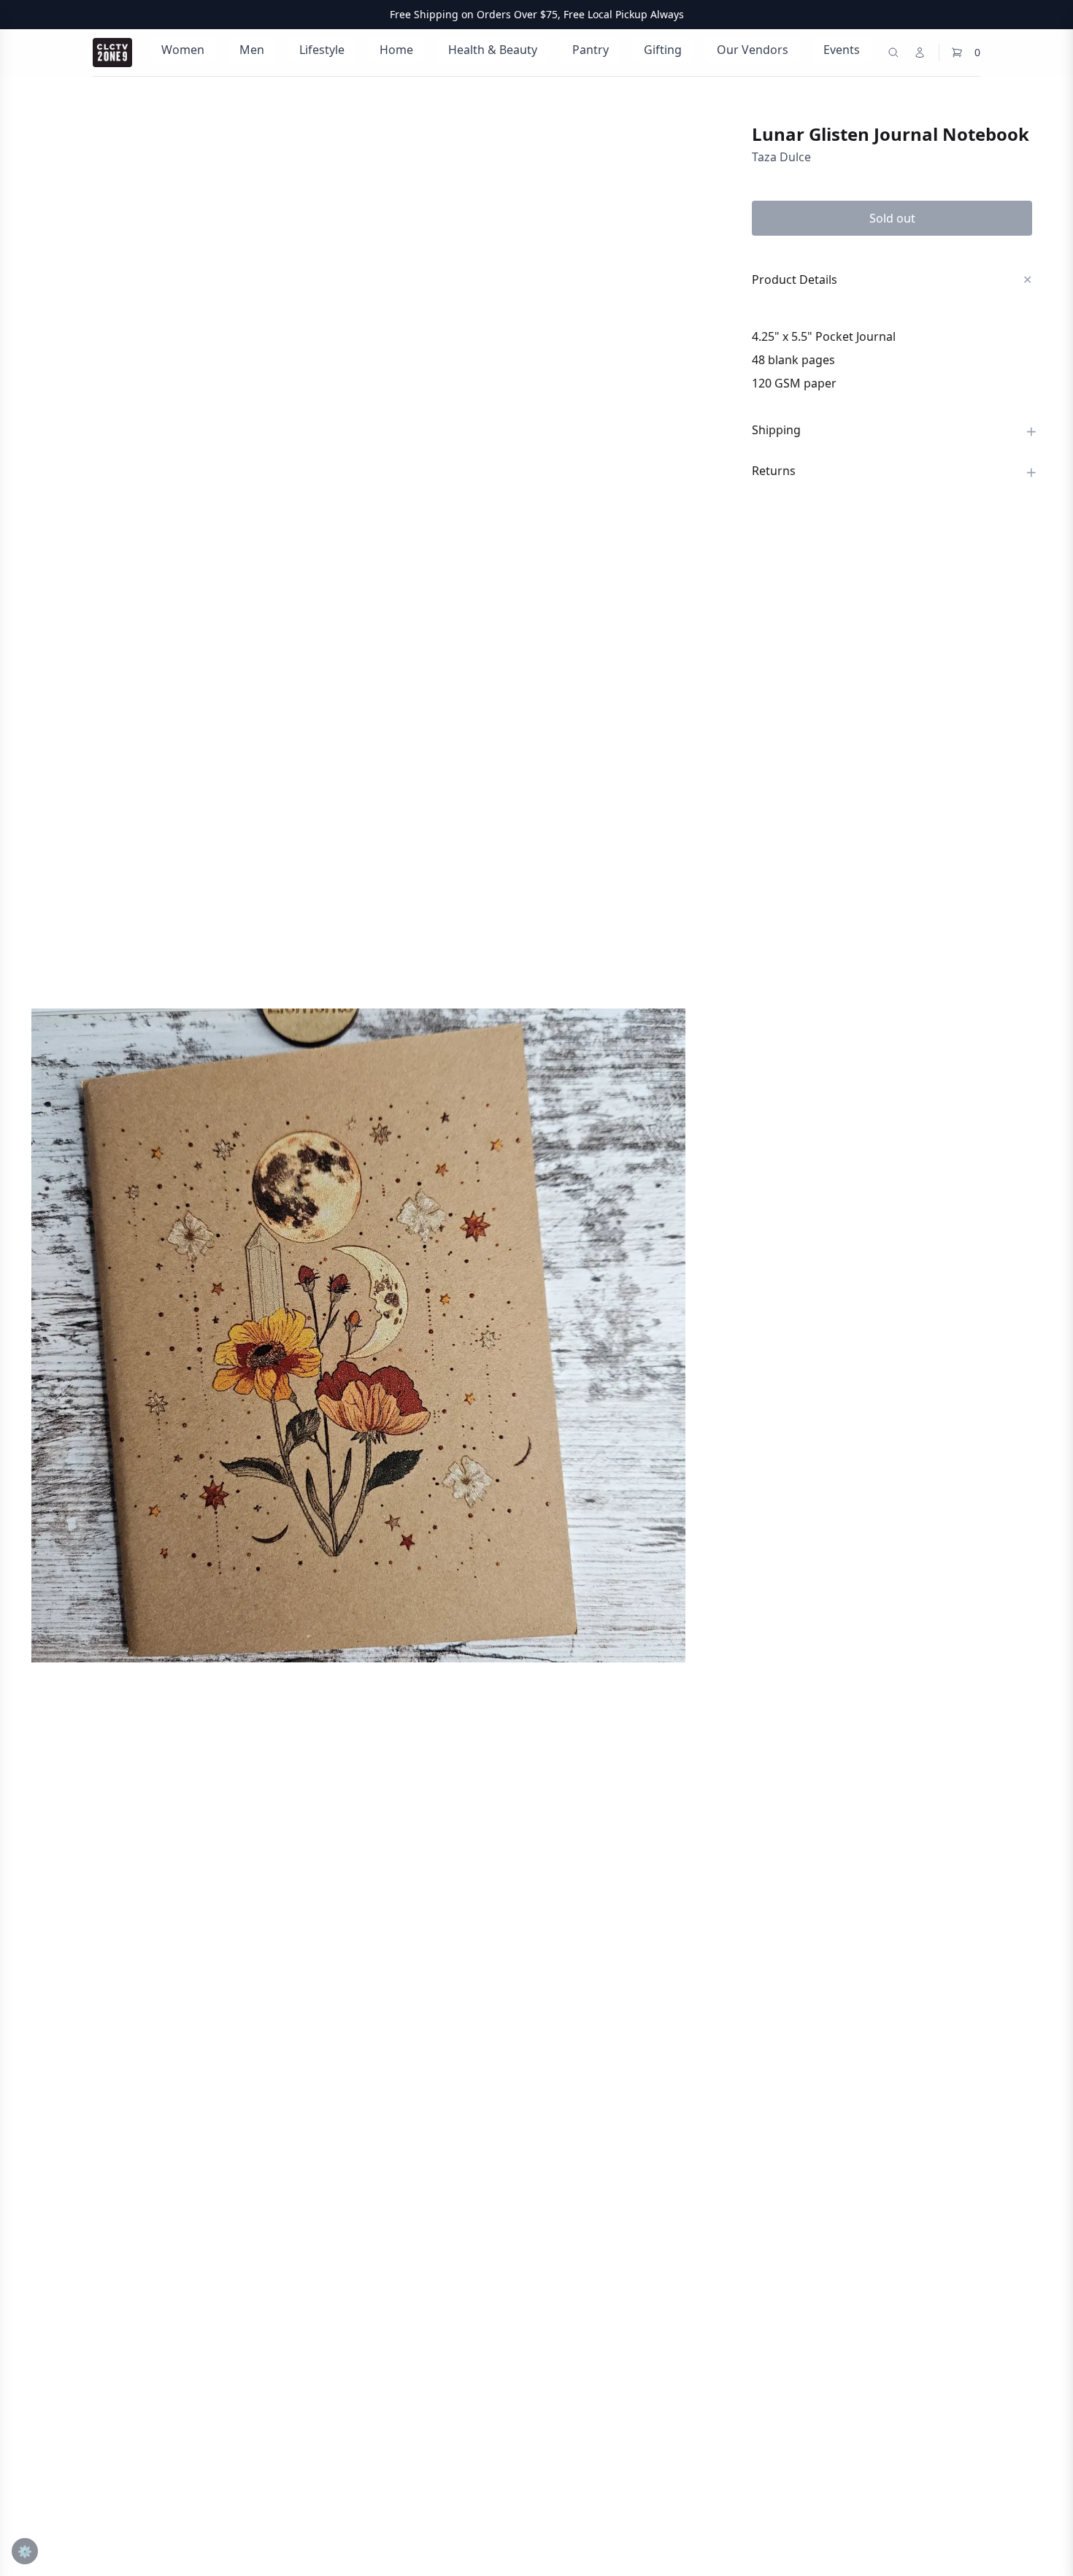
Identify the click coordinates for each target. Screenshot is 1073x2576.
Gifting (663, 50)
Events (842, 50)
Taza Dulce (781, 157)
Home (396, 50)
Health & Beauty (493, 50)
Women (183, 50)
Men (252, 50)
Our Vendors (753, 50)
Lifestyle (322, 50)
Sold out (892, 218)
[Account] (920, 53)
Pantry (591, 50)
